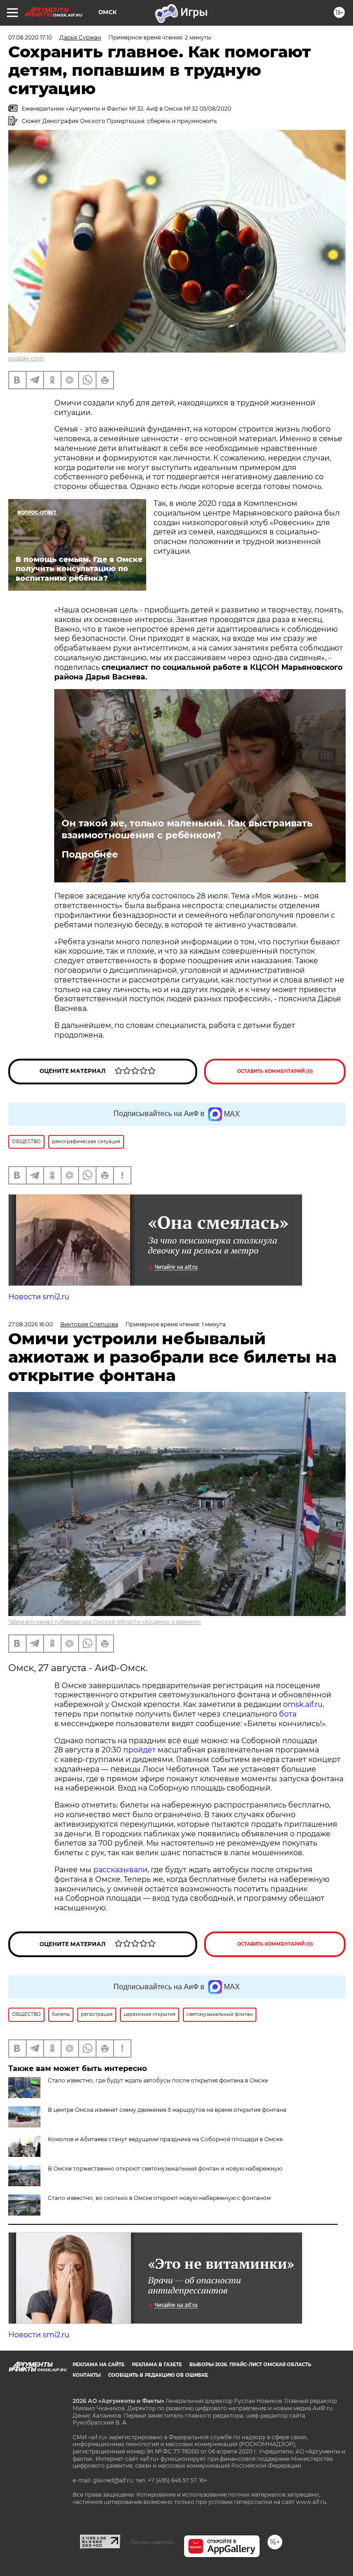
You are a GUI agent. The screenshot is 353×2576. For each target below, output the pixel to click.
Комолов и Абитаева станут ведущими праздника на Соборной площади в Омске (165, 2139)
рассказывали (120, 1870)
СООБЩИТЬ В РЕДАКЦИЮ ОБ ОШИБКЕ (158, 2375)
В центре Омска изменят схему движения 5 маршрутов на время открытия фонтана (167, 2110)
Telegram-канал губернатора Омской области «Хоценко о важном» (105, 1622)
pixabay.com (26, 358)
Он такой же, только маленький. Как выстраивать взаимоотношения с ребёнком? (187, 829)
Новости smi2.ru (39, 1297)
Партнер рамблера (152, 2542)
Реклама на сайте (99, 2365)
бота (288, 1714)
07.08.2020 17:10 (30, 37)
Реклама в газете (157, 2365)
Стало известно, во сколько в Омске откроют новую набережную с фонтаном (159, 2198)
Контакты (87, 2375)
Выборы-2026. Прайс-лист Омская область (250, 2365)
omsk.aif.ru (303, 1704)
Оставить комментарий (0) (275, 1071)
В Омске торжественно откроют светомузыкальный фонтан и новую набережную (165, 2169)
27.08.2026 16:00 (31, 1324)
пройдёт (139, 1750)
